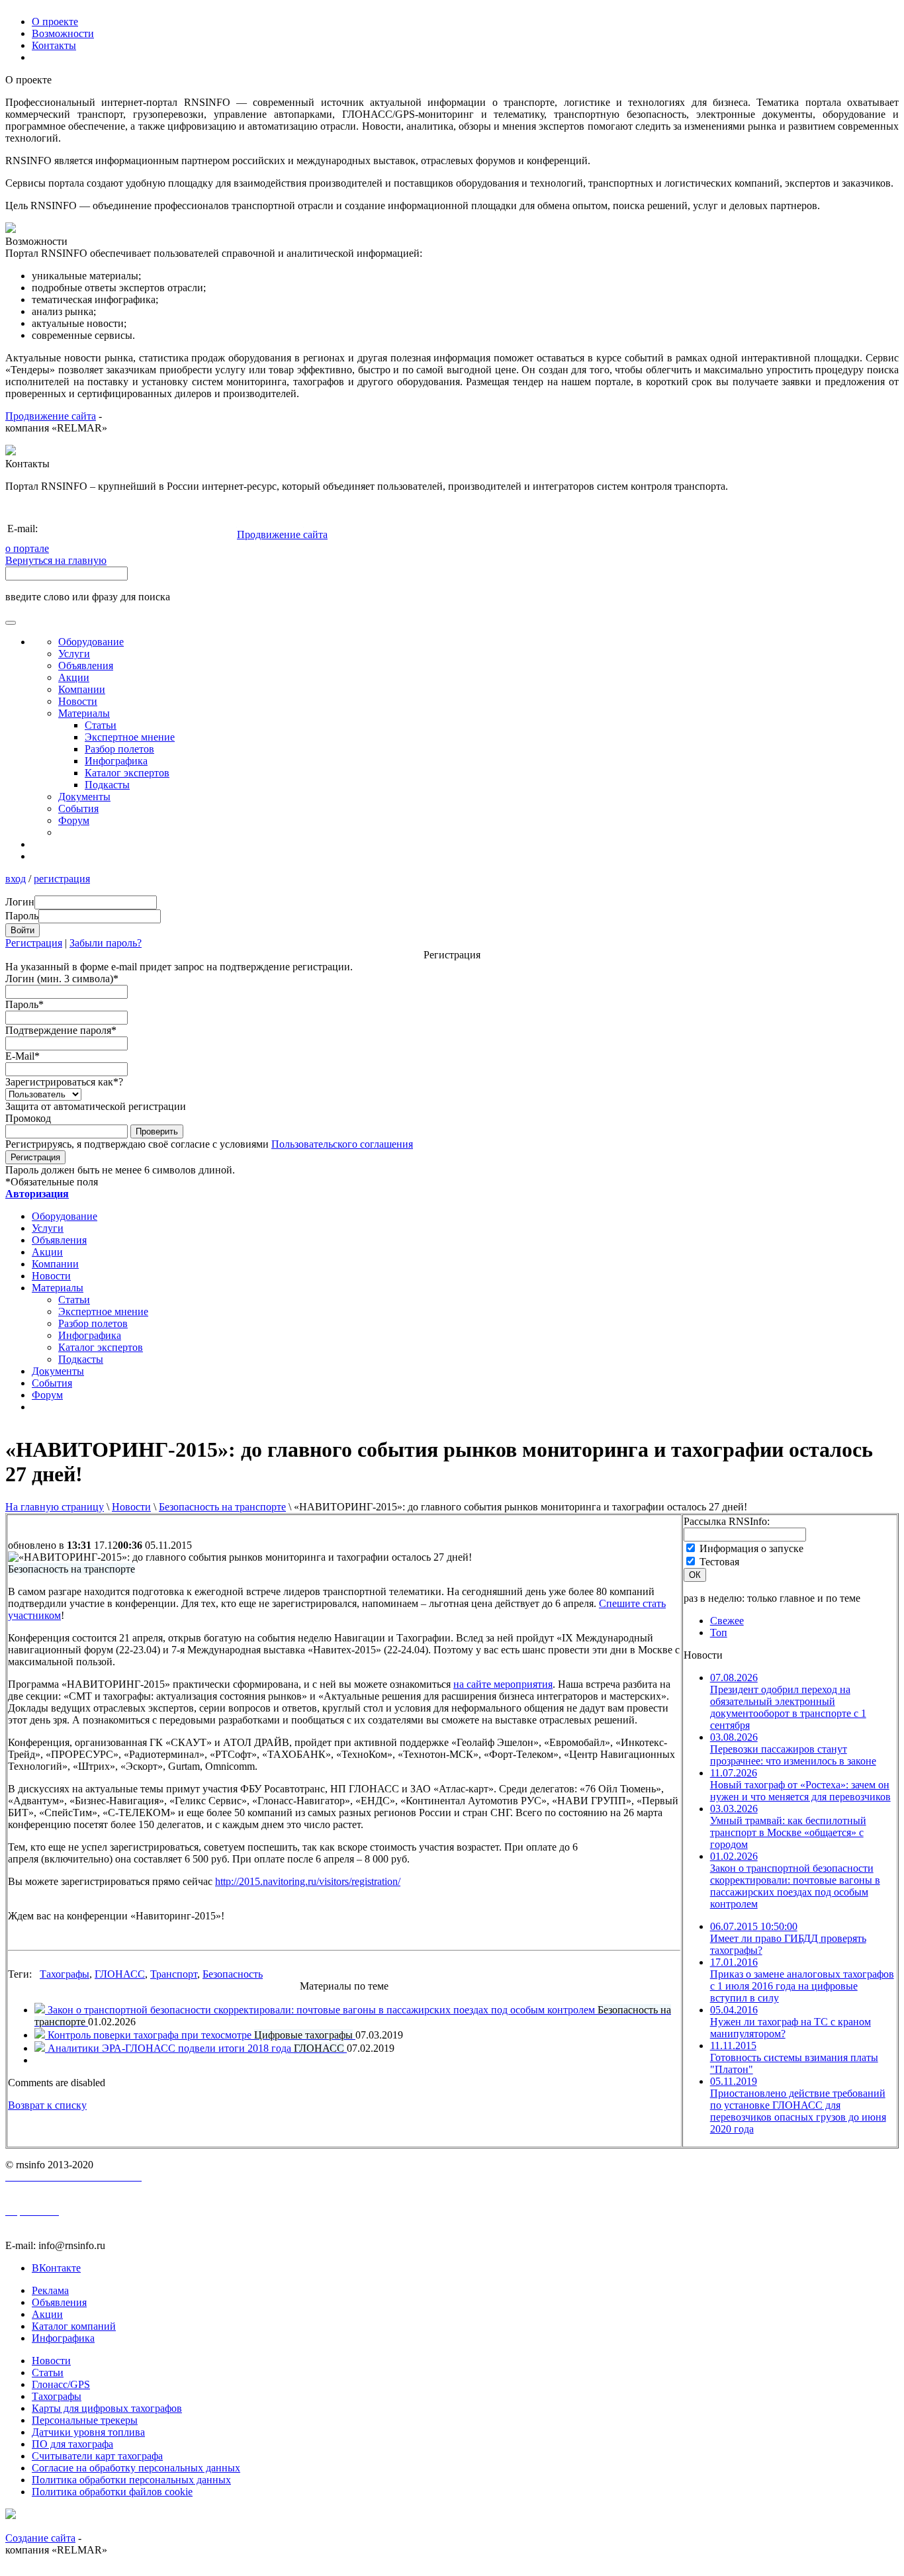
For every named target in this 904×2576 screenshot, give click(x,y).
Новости (131, 1507)
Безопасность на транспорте (222, 1507)
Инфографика (116, 761)
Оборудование (91, 642)
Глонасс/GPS (61, 2384)
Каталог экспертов (127, 773)
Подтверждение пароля (61, 1030)
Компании (82, 689)
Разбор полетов (119, 749)
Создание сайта (40, 2538)
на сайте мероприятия (503, 1684)
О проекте (55, 22)
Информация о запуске (751, 1548)
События (78, 808)
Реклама (50, 2290)
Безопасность (233, 1974)
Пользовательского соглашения (342, 1144)
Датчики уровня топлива (88, 2432)
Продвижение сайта (51, 416)
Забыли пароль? (106, 943)
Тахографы (65, 1974)
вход (16, 879)
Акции (74, 677)
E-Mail (23, 1056)
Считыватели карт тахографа (97, 2456)
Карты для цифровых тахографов (107, 2408)
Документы (84, 797)
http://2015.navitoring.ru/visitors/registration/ (308, 1881)
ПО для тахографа (72, 2444)
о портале (27, 548)
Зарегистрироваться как (64, 1082)
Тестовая (719, 1562)
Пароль (24, 1004)
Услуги (74, 654)
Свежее (727, 1621)
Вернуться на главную (56, 560)
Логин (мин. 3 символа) (62, 979)
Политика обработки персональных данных (131, 2480)
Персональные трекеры (85, 2420)
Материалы (84, 713)
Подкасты (107, 785)
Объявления (86, 666)
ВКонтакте (56, 2268)
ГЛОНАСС (120, 1974)
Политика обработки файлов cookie (112, 2492)
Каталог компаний (74, 2326)
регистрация (62, 879)
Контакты (54, 45)
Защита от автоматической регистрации (96, 1106)
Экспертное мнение (130, 737)
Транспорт (174, 1974)
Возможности (63, 33)
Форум (74, 820)
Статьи (101, 725)
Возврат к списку (47, 2105)
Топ (719, 1633)
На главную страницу (55, 1507)
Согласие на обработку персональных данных (136, 2468)
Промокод (28, 1118)
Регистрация (34, 943)
